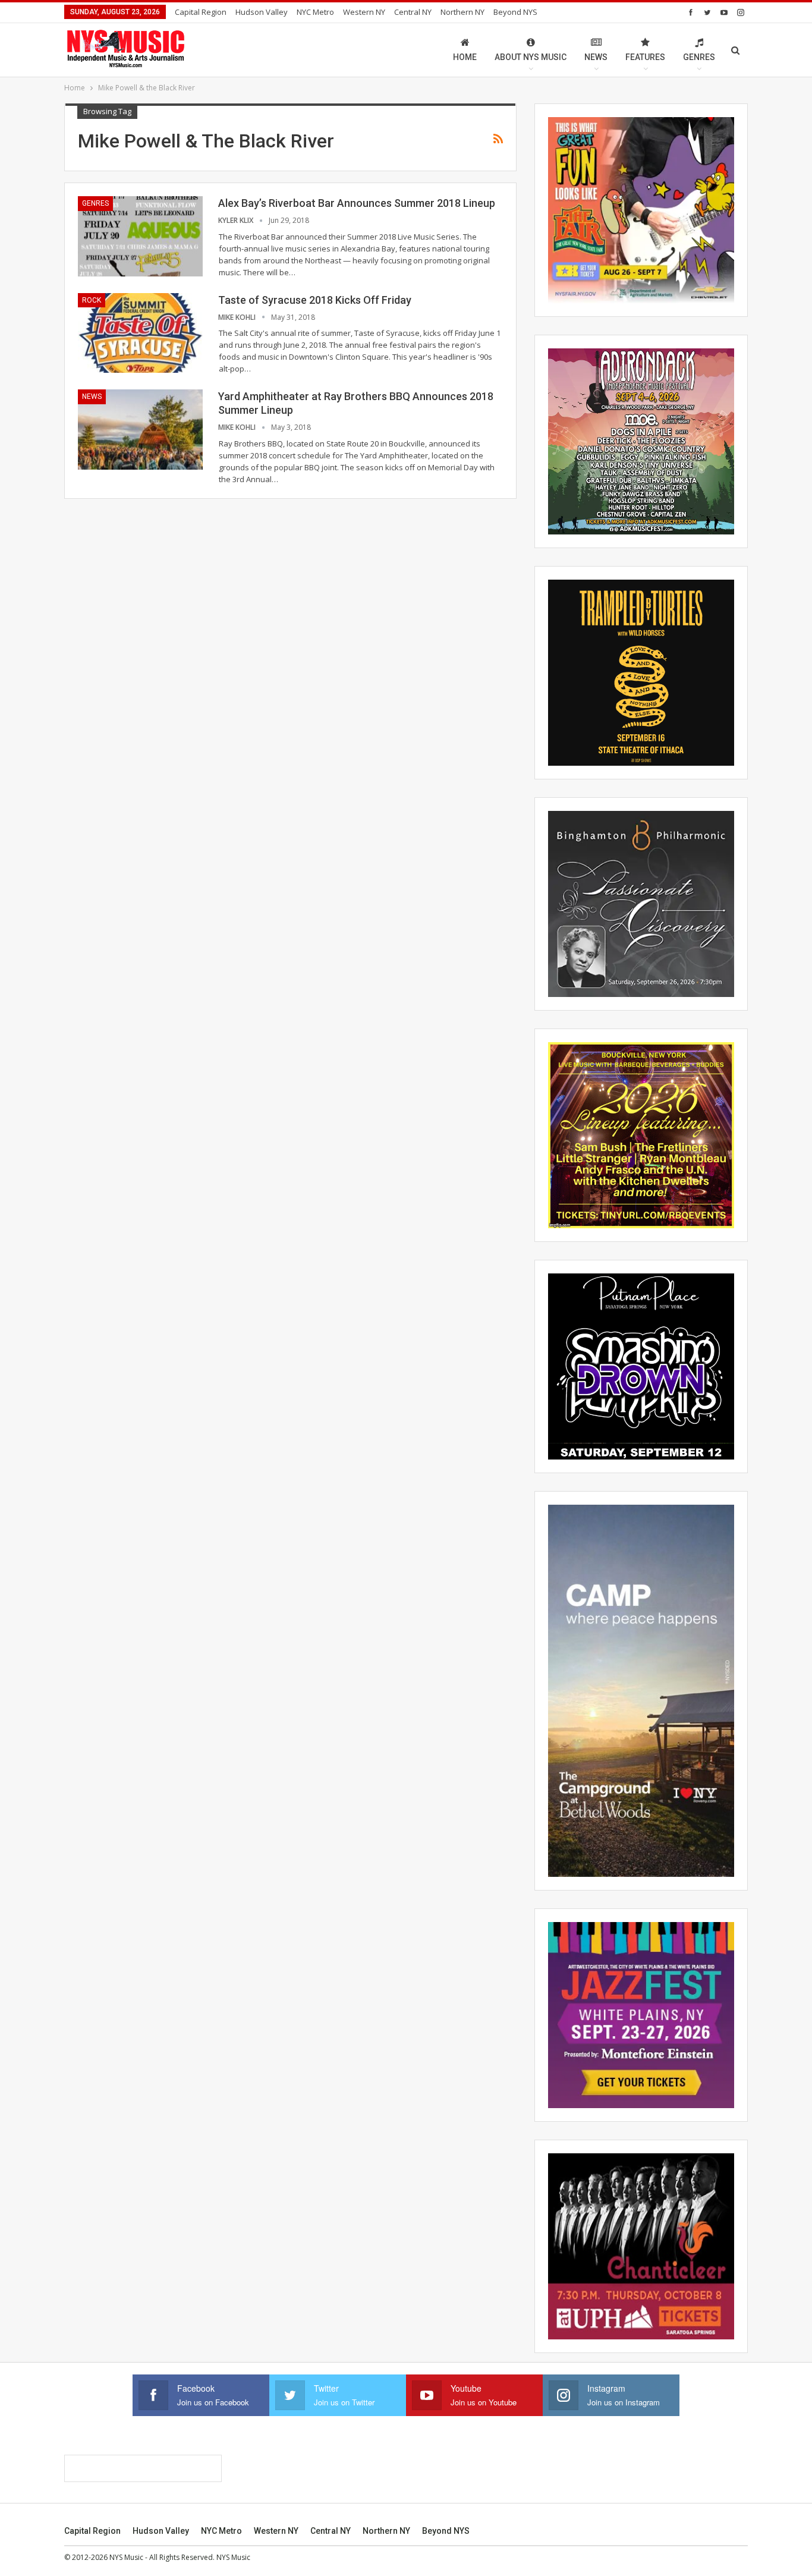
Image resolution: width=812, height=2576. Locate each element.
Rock (92, 300)
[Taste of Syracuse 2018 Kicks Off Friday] (140, 333)
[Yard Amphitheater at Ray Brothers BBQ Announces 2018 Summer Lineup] (140, 429)
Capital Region (201, 12)
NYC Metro (315, 12)
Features (645, 57)
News (596, 57)
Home (465, 57)
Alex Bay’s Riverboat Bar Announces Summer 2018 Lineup (357, 203)
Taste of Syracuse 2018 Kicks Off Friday (315, 300)
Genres (699, 57)
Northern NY (462, 12)
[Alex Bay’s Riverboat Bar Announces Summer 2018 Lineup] (140, 236)
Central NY (413, 12)
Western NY (364, 12)
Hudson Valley (262, 12)
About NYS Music (531, 57)
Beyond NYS (515, 12)
